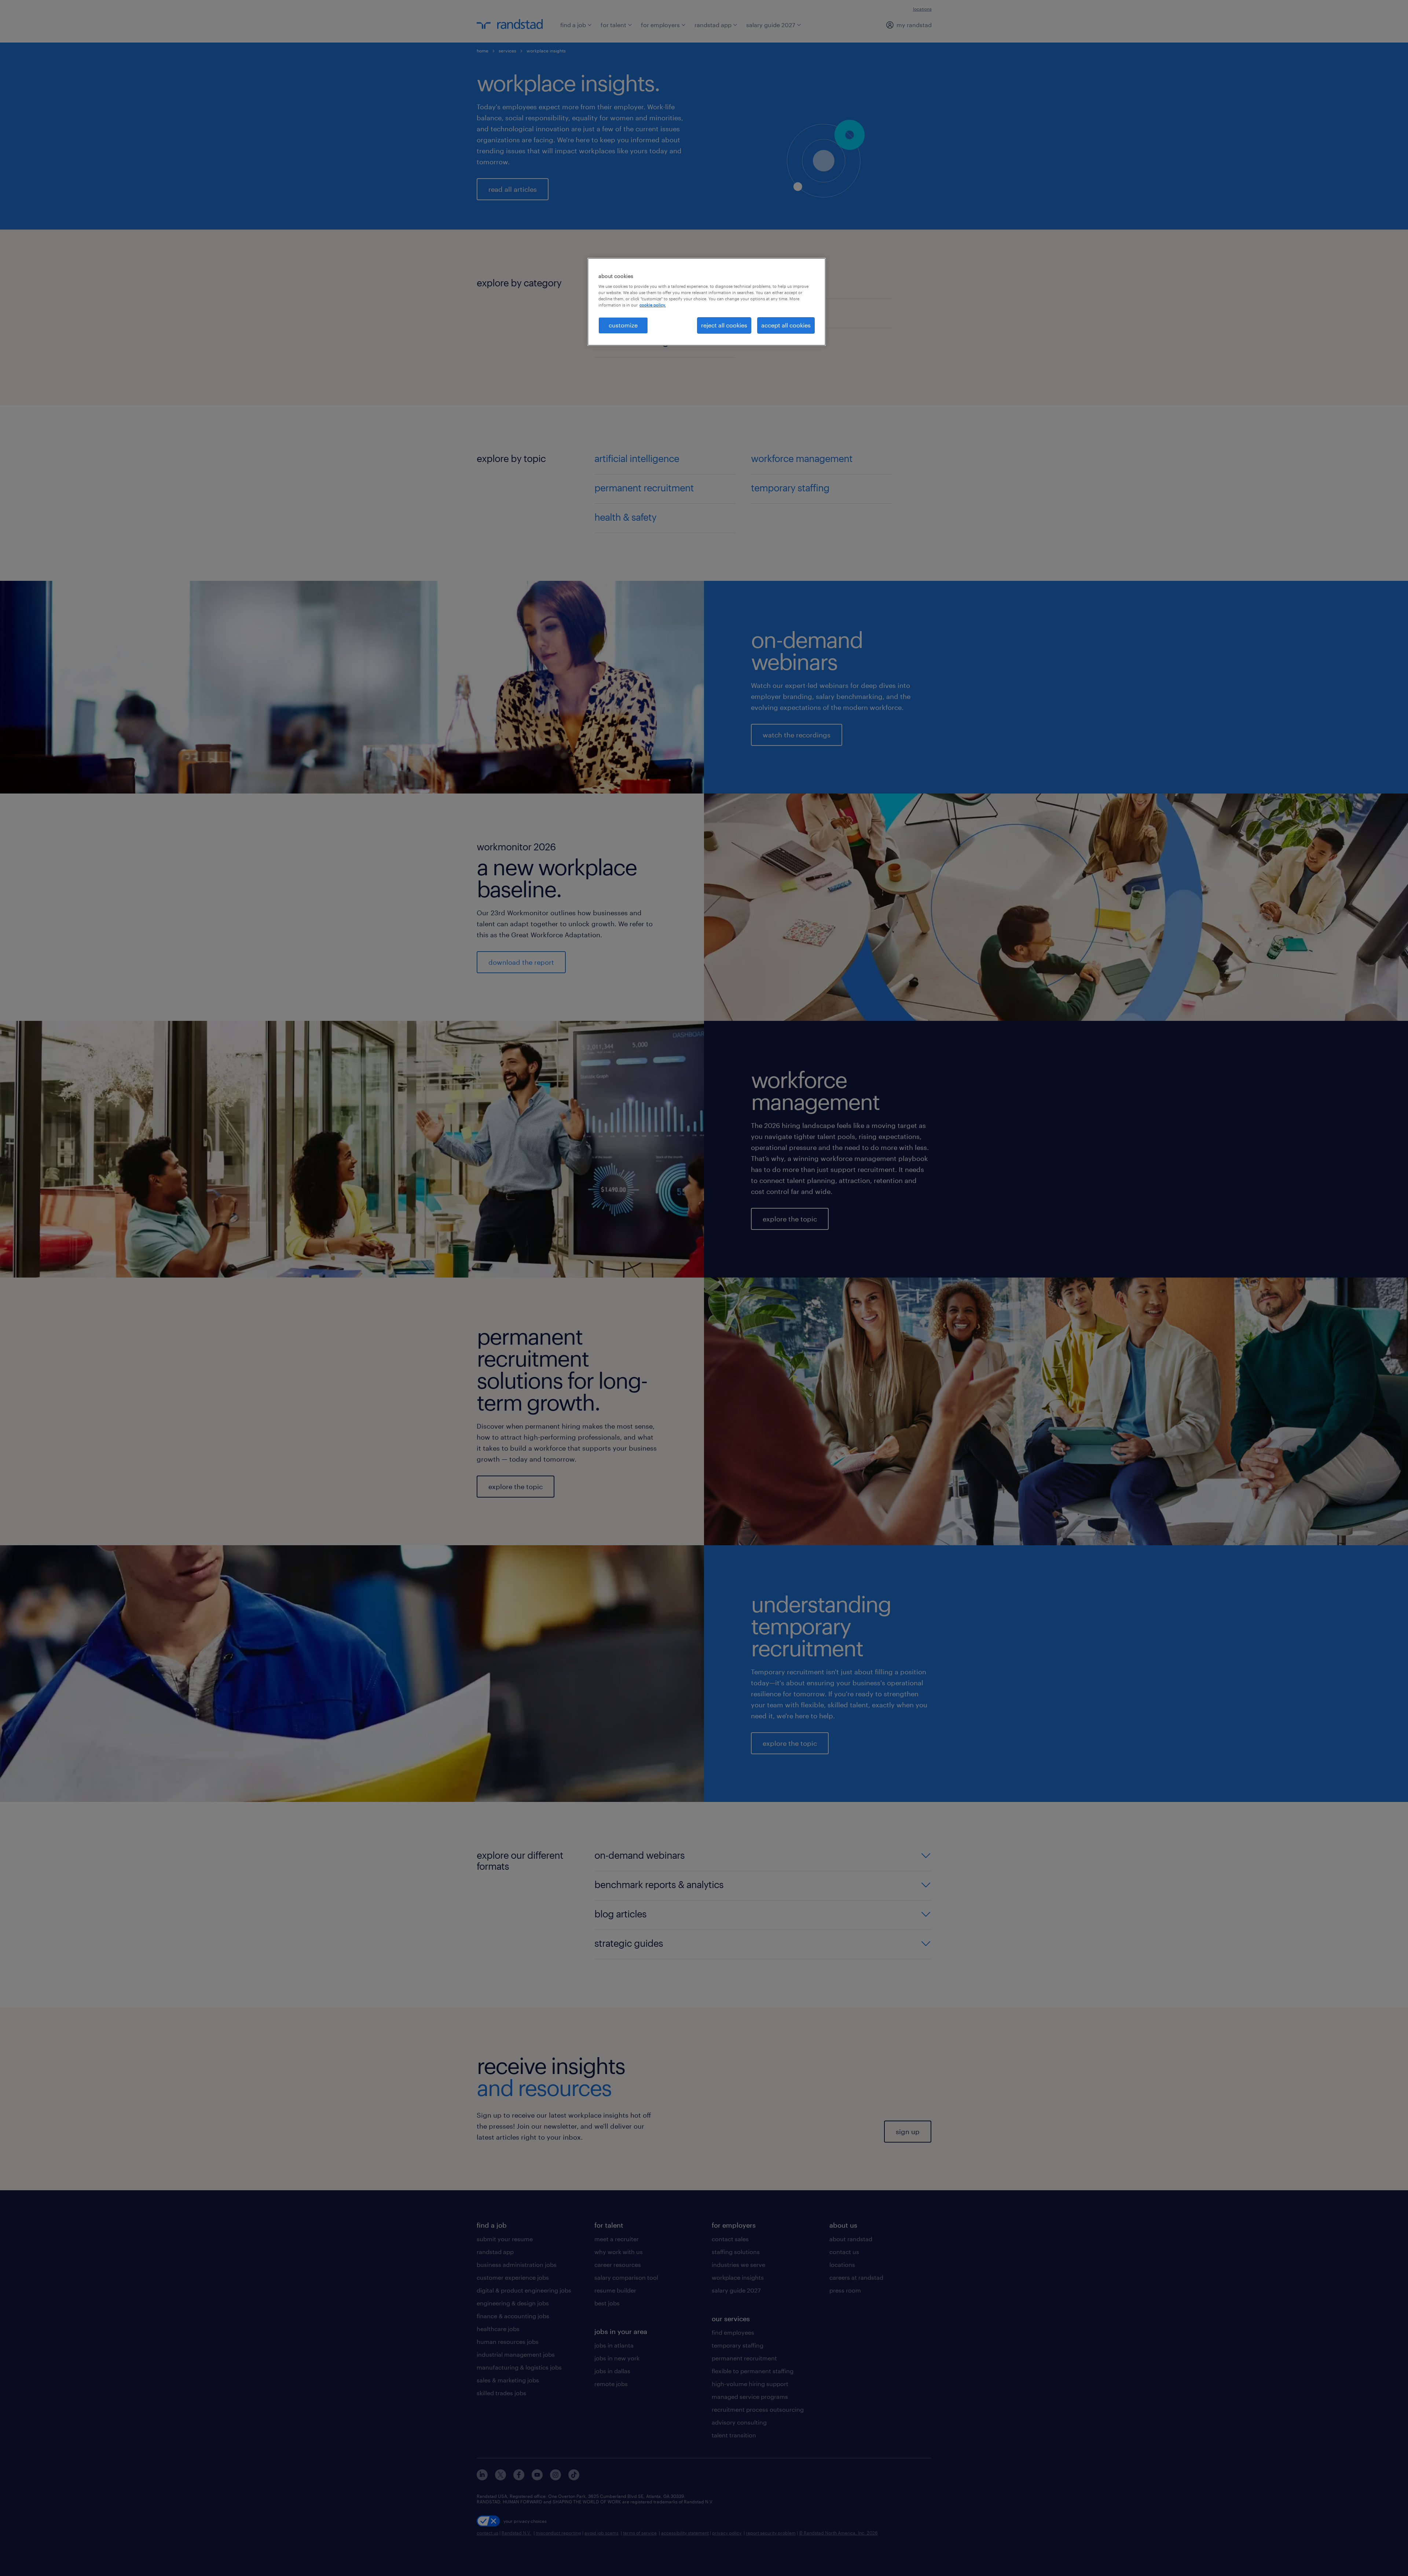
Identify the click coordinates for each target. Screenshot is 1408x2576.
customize (623, 325)
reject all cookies (724, 325)
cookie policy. (653, 305)
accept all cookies (786, 325)
